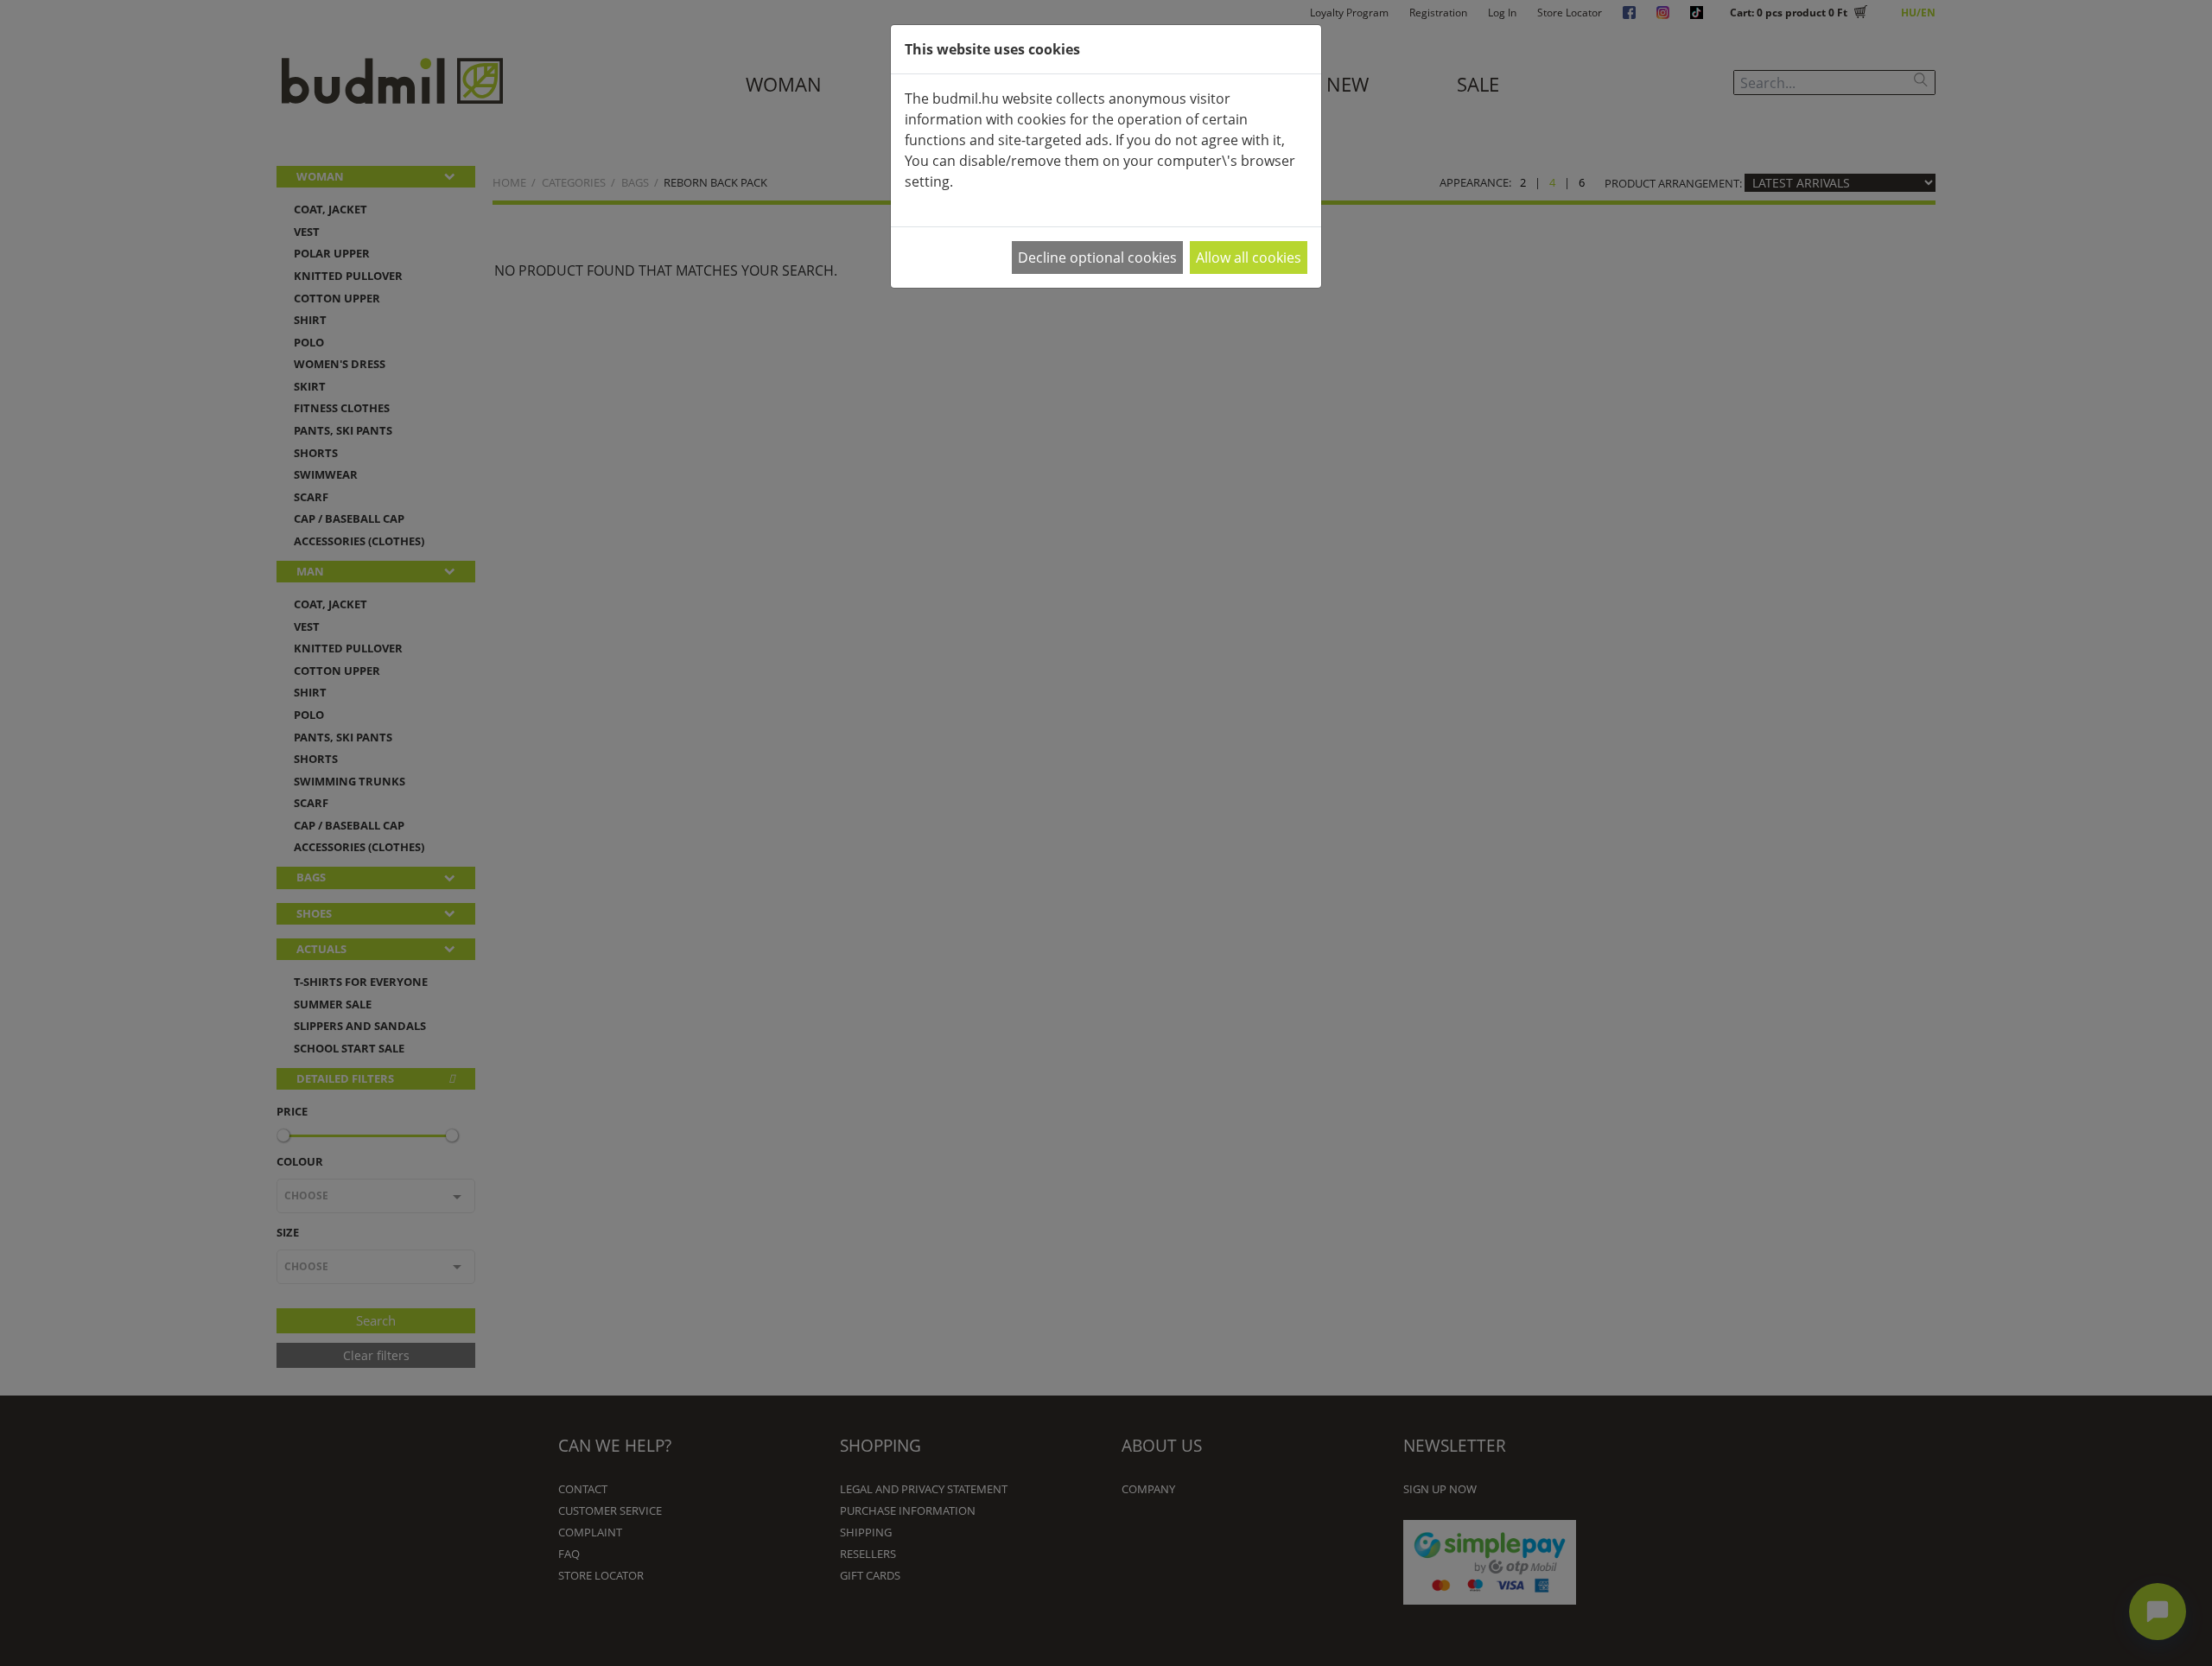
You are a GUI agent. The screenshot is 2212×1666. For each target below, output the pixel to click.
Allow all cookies (1249, 258)
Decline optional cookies (1097, 258)
